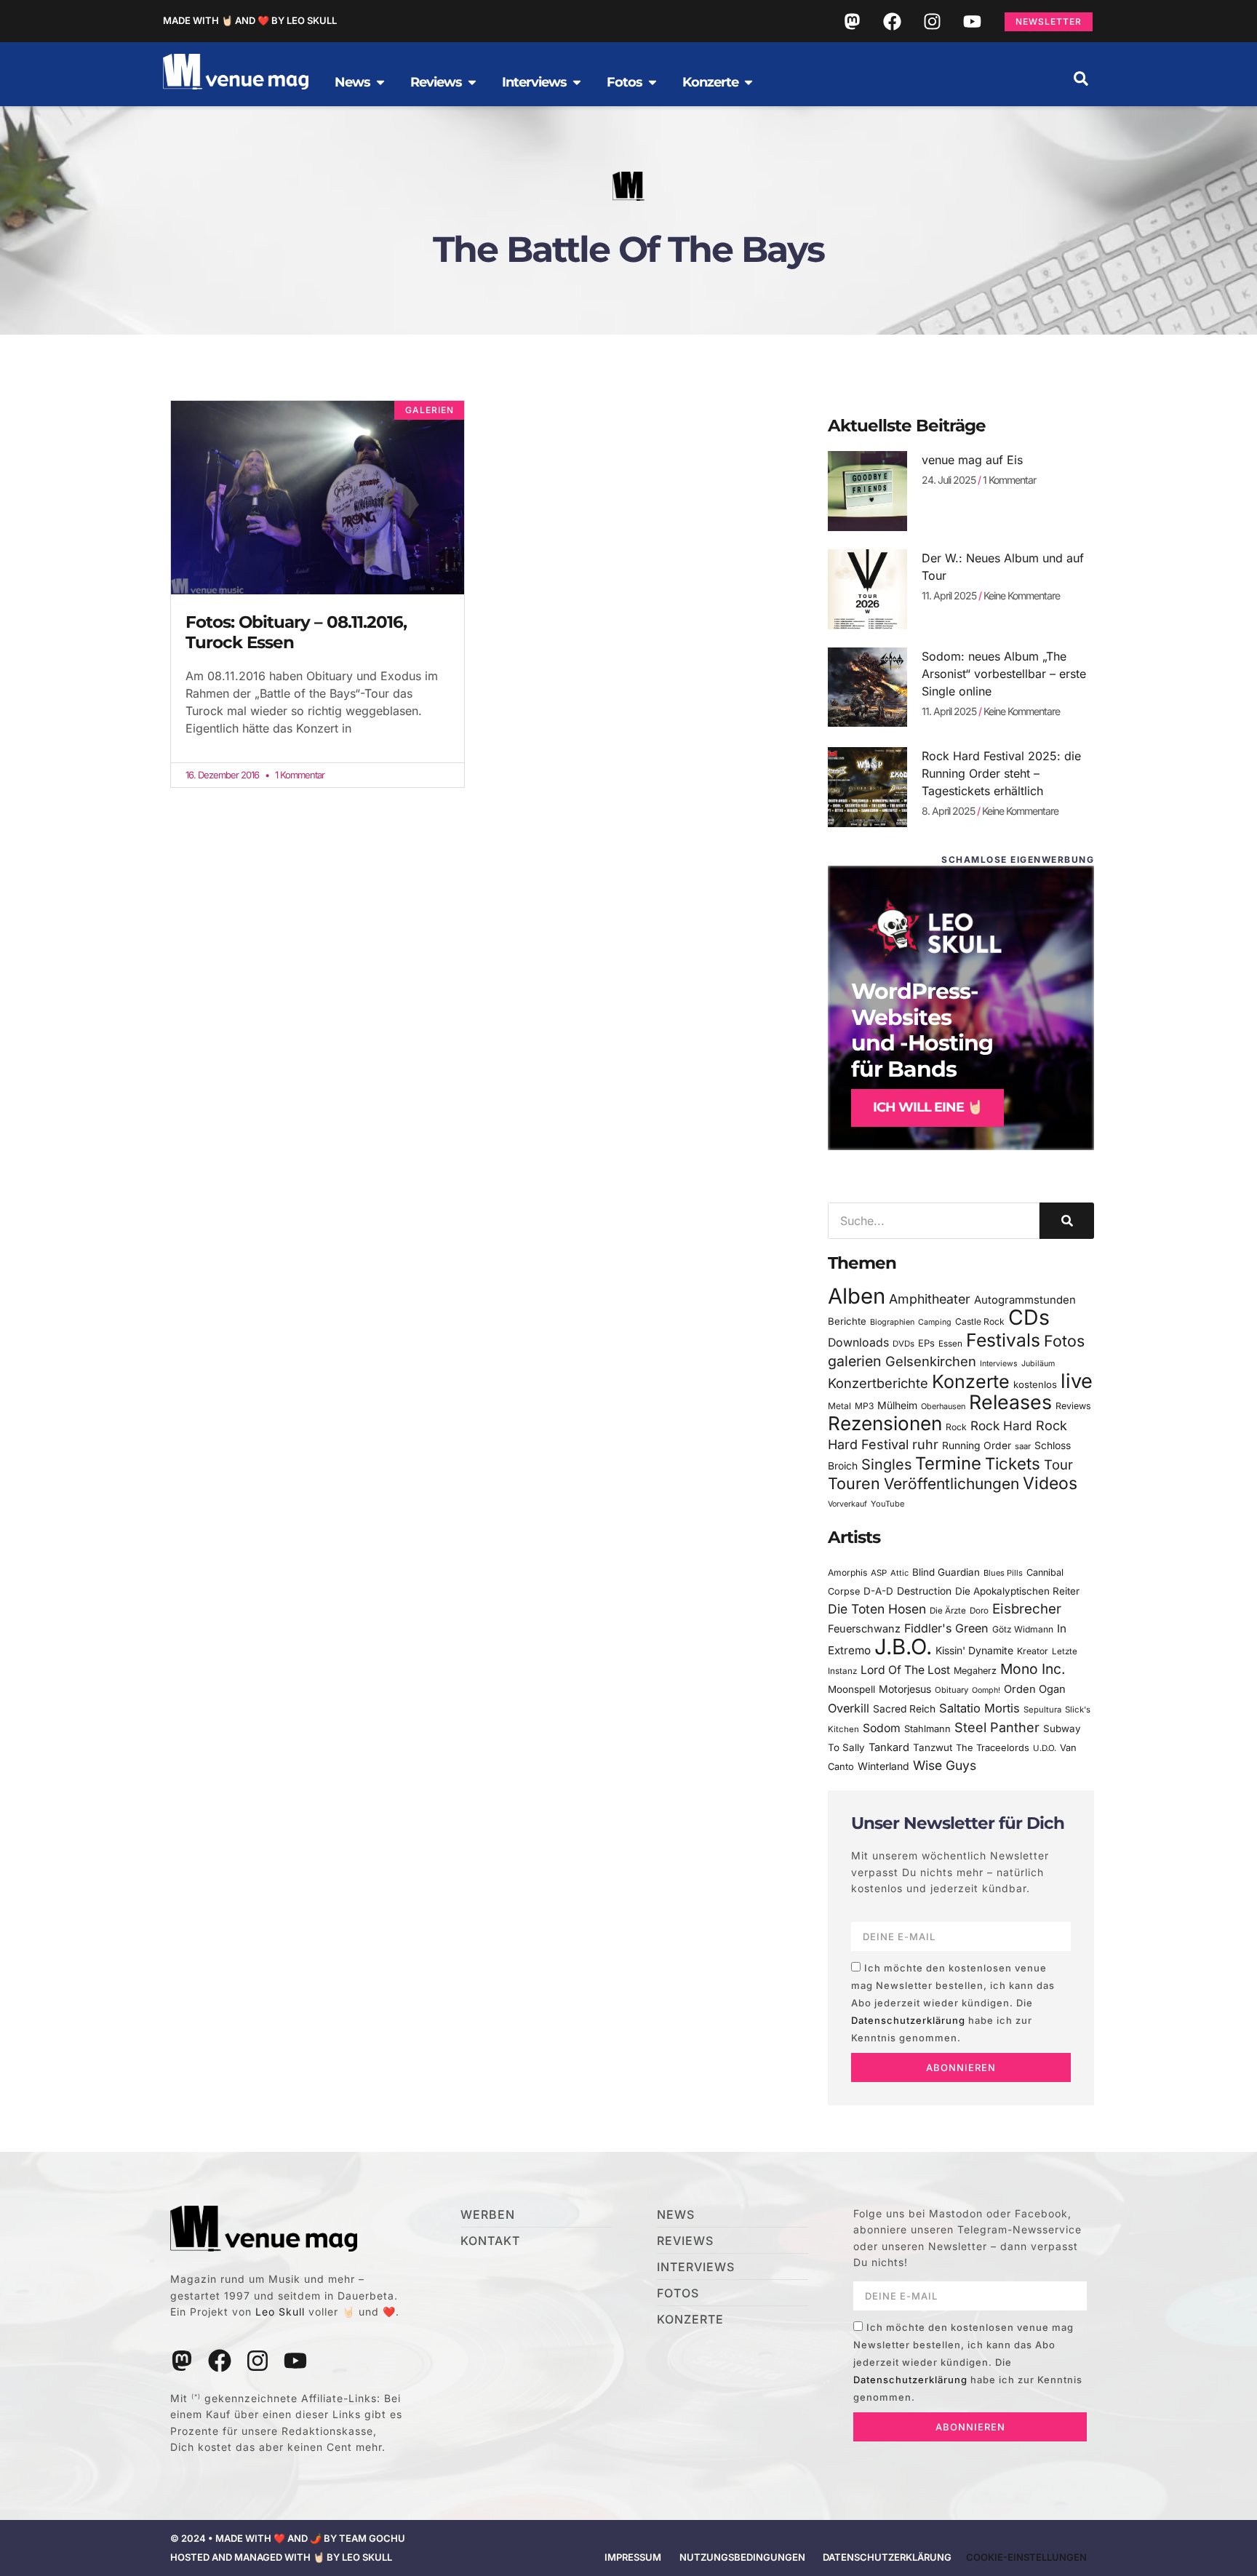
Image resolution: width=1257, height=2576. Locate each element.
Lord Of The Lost (905, 1670)
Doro (979, 1611)
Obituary (951, 1690)
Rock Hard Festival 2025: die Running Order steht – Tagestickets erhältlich (1001, 773)
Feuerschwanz (864, 1628)
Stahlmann (927, 1729)
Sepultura (1042, 1710)
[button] (1081, 79)
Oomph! (986, 1690)
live (1077, 1381)
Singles (886, 1464)
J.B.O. (903, 1647)
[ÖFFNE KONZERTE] (749, 82)
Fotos (1064, 1341)
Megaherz (975, 1671)
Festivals (1003, 1340)
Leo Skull (280, 2312)
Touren (854, 1483)
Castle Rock (980, 1321)
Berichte (847, 1321)
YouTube (887, 1504)
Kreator (1033, 1651)
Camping (935, 1322)
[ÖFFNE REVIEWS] (472, 82)
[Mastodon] (852, 21)
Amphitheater (930, 1299)
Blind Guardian (946, 1572)
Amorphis (847, 1572)
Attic (899, 1573)
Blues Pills (1003, 1573)
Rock (956, 1427)
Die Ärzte (948, 1611)
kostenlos (1035, 1384)
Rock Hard (1001, 1425)
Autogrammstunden (1025, 1300)
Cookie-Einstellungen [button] (1026, 2557)
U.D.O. (1045, 1748)
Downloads (858, 1343)
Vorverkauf (847, 1504)
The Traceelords (993, 1748)
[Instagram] (932, 21)
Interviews (999, 1364)
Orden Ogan (1035, 1689)
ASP (879, 1573)
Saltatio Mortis (979, 1708)
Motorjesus (905, 1689)
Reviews (1073, 1406)
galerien (855, 1361)
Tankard (889, 1747)
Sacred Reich (904, 1709)
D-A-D (878, 1591)
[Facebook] (892, 21)
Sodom (882, 1728)
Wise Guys (945, 1765)
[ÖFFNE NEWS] (380, 82)
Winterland (883, 1766)
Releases (1010, 1402)
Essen (950, 1344)
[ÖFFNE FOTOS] (653, 82)
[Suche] (1067, 1221)
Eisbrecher (1027, 1609)
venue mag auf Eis (972, 460)
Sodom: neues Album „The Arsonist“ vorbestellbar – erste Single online (1004, 674)
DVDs (903, 1344)
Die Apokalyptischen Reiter (1017, 1591)
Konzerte (971, 1381)
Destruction (924, 1591)
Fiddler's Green (946, 1628)
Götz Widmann (1023, 1629)
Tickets (1013, 1463)
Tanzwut (933, 1747)
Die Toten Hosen (877, 1609)
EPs (926, 1343)
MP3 (864, 1406)
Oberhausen (943, 1406)
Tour (1058, 1464)
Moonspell (851, 1689)
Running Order (977, 1445)
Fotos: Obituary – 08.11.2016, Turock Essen (296, 632)
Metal (839, 1406)
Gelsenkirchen (931, 1361)
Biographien (892, 1322)
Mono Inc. (1033, 1669)
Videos (1050, 1483)
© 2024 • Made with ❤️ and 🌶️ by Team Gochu (288, 2538)
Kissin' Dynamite (974, 1650)
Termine (948, 1463)
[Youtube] (972, 21)
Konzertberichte (878, 1383)
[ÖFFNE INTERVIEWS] (577, 82)
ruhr (925, 1444)
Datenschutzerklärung (908, 2020)
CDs (1029, 1317)
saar (1023, 1446)
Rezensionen (885, 1423)
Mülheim (897, 1405)
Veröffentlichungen (951, 1484)
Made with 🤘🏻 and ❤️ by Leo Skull (250, 20)
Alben (857, 1296)
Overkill (849, 1708)
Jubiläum (1038, 1364)
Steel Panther (997, 1727)
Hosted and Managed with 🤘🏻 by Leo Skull (281, 2557)
